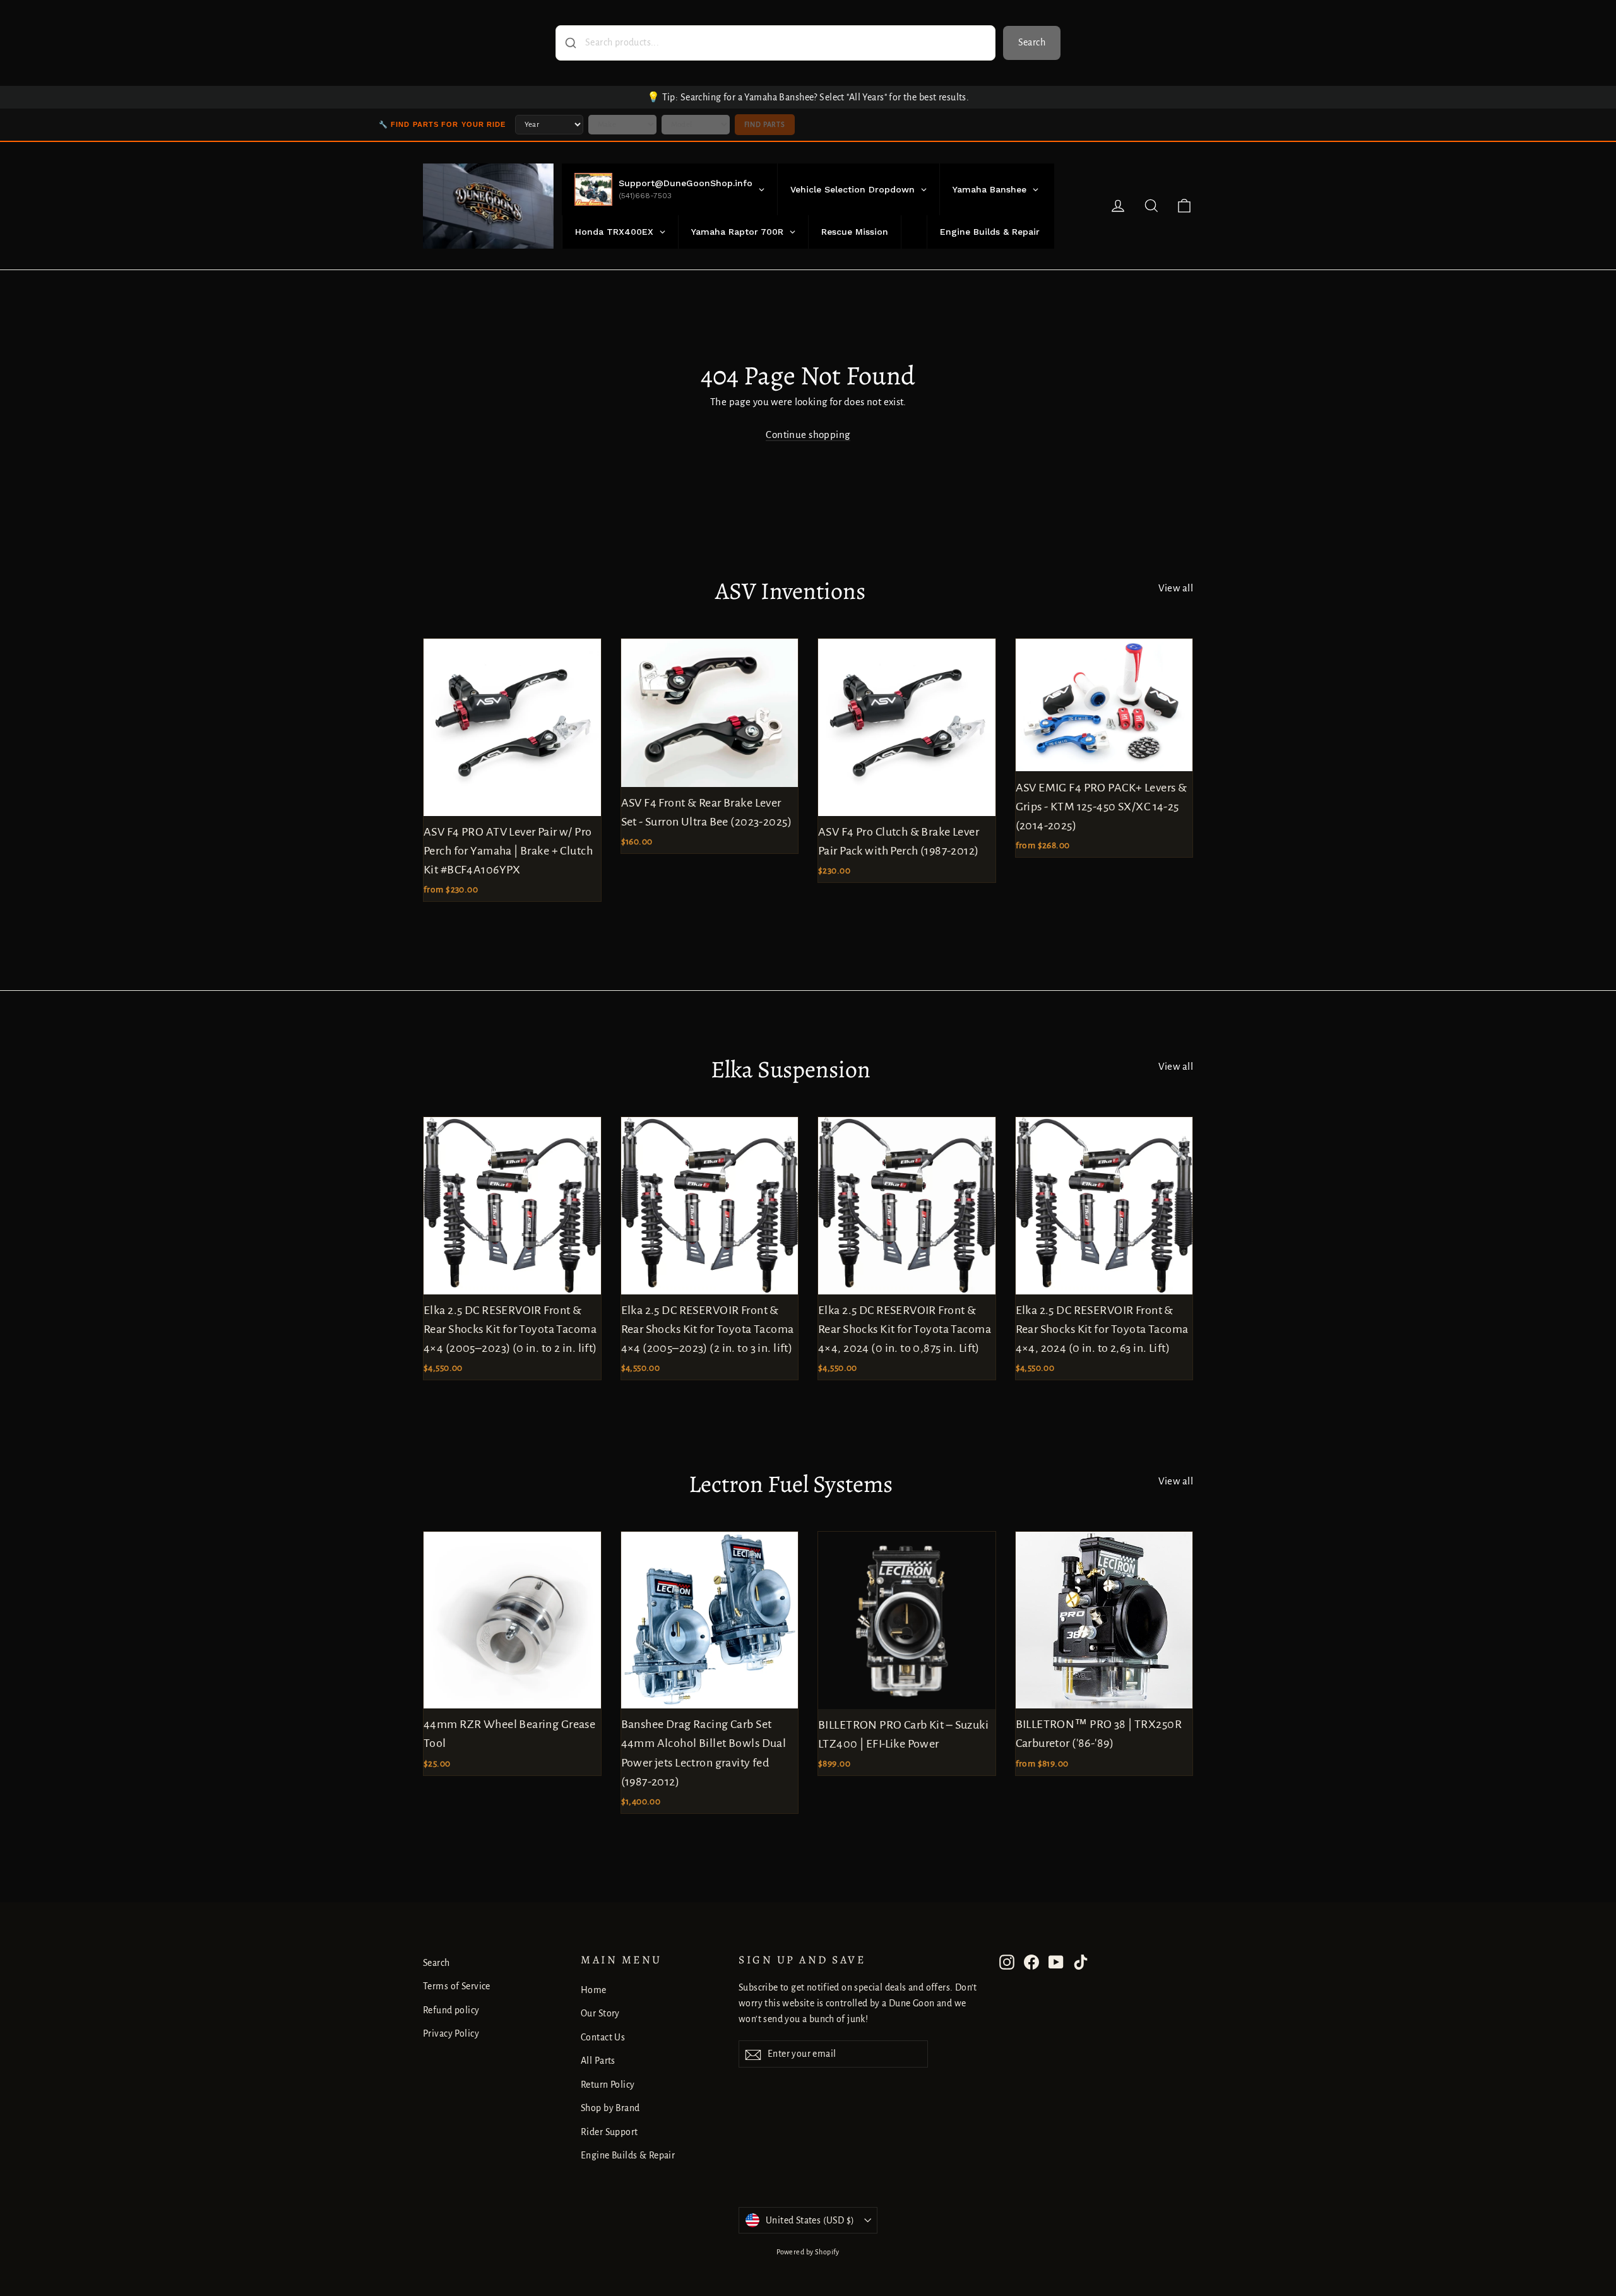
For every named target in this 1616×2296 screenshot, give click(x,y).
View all (1176, 588)
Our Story (600, 2013)
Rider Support (609, 2132)
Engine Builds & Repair (628, 2155)
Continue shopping (808, 435)
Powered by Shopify (808, 2252)
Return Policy (608, 2085)
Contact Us (603, 2037)
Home (594, 1990)
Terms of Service (457, 1986)
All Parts (598, 2061)
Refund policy (451, 2010)
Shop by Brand (610, 2108)
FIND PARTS (765, 124)
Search (1032, 42)
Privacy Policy (451, 2033)
